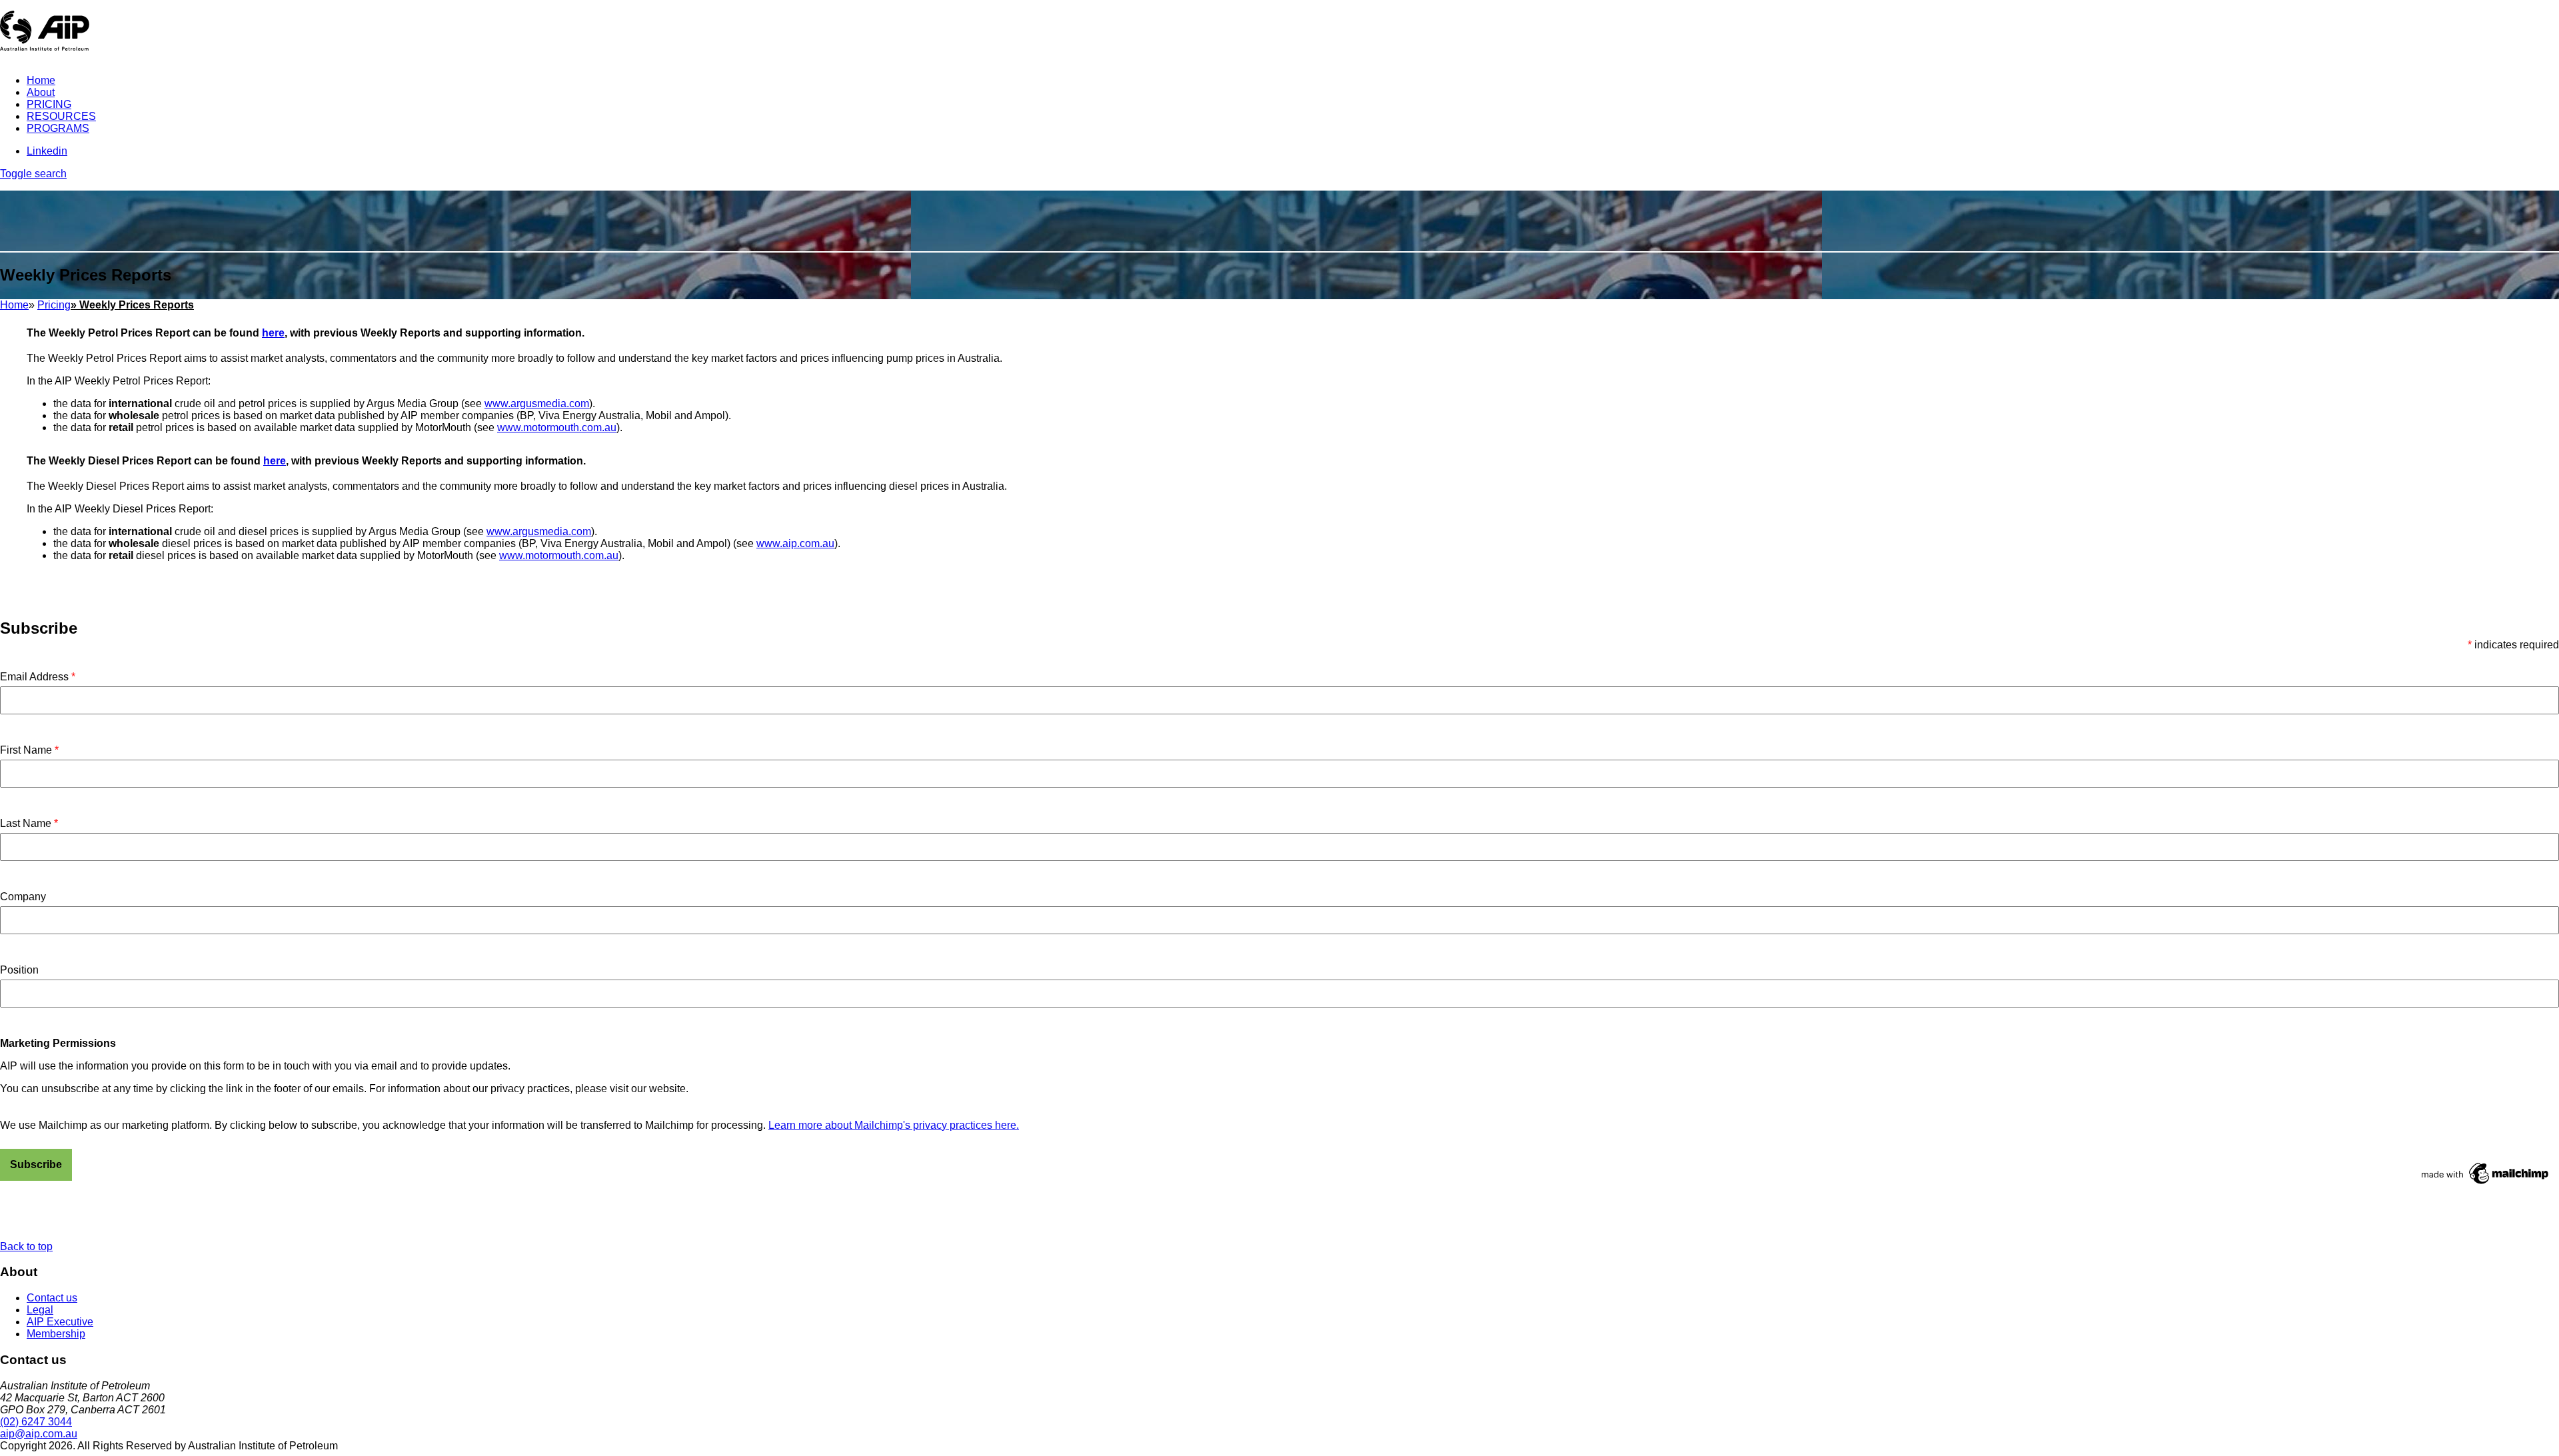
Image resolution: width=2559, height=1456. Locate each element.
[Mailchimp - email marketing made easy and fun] (2486, 1184)
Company (23, 897)
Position (19, 970)
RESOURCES (61, 116)
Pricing (54, 305)
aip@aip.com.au (39, 1434)
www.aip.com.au (795, 543)
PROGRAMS (58, 128)
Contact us (52, 1298)
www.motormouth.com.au (557, 427)
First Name (29, 750)
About (41, 92)
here (273, 333)
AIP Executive (60, 1322)
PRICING (49, 104)
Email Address (38, 677)
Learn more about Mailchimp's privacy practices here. (894, 1125)
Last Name (29, 823)
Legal (40, 1310)
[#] (2501, 1450)
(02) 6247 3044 (36, 1422)
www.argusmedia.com (537, 403)
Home (41, 80)
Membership (56, 1334)
